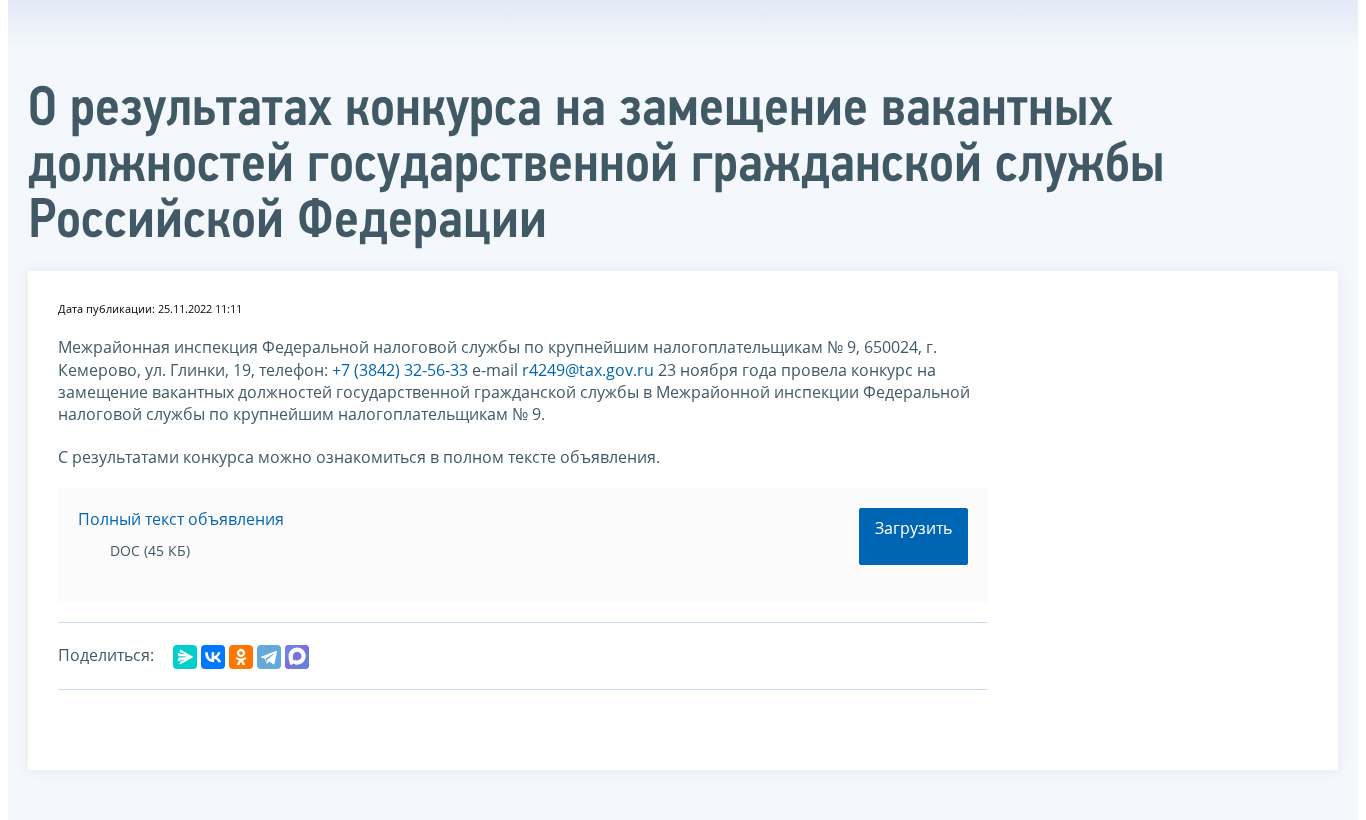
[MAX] (297, 657)
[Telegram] (269, 657)
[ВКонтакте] (213, 657)
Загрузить (913, 528)
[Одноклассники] (241, 657)
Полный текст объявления (181, 519)
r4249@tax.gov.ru (588, 370)
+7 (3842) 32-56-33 (400, 370)
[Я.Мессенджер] (185, 657)
